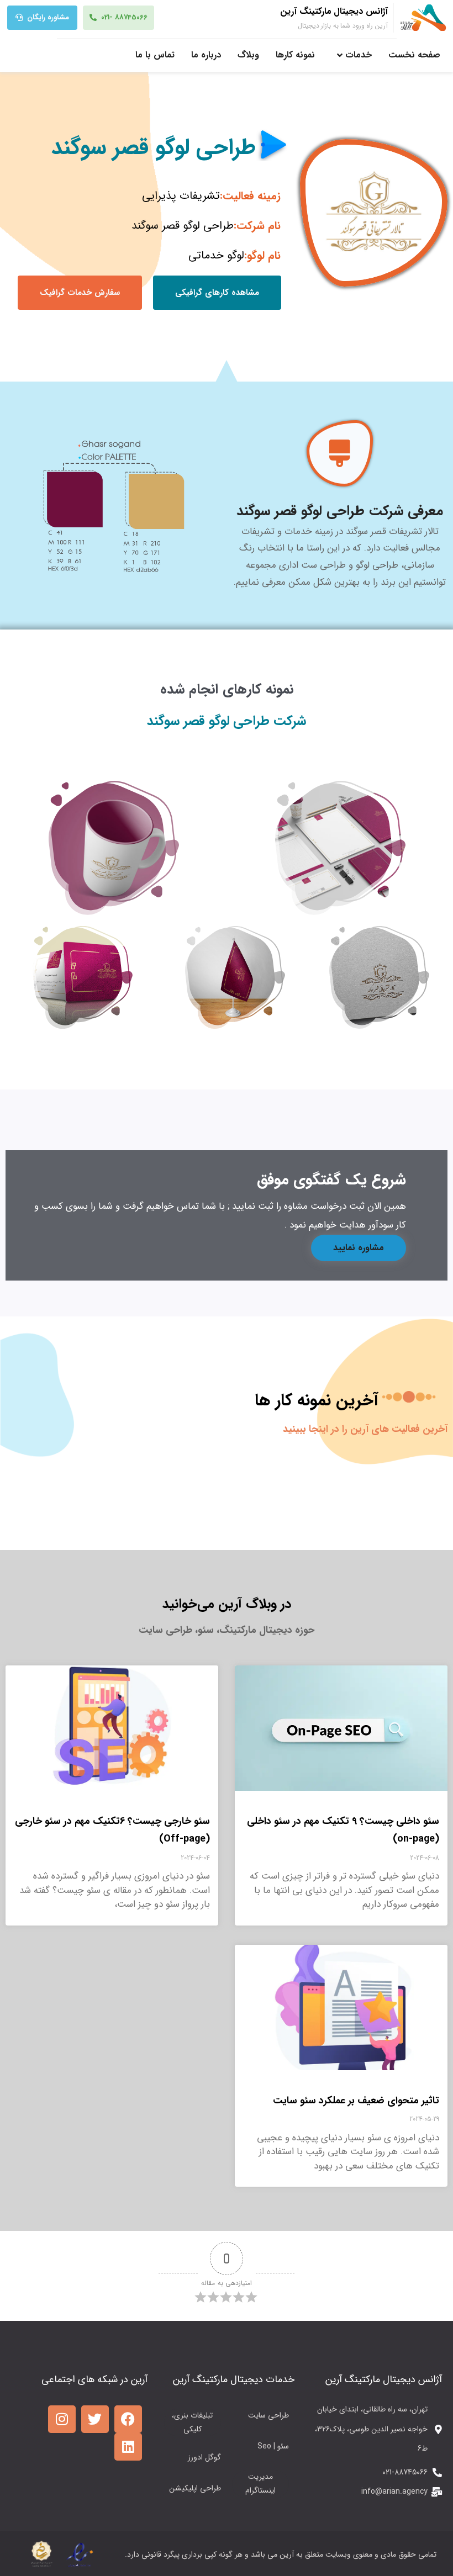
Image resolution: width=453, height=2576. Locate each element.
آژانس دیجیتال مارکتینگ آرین (334, 11)
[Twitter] (95, 2419)
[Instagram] (62, 2419)
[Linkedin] (128, 2447)
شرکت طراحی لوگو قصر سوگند (227, 721)
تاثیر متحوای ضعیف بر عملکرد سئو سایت (356, 2101)
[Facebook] (128, 2419)
